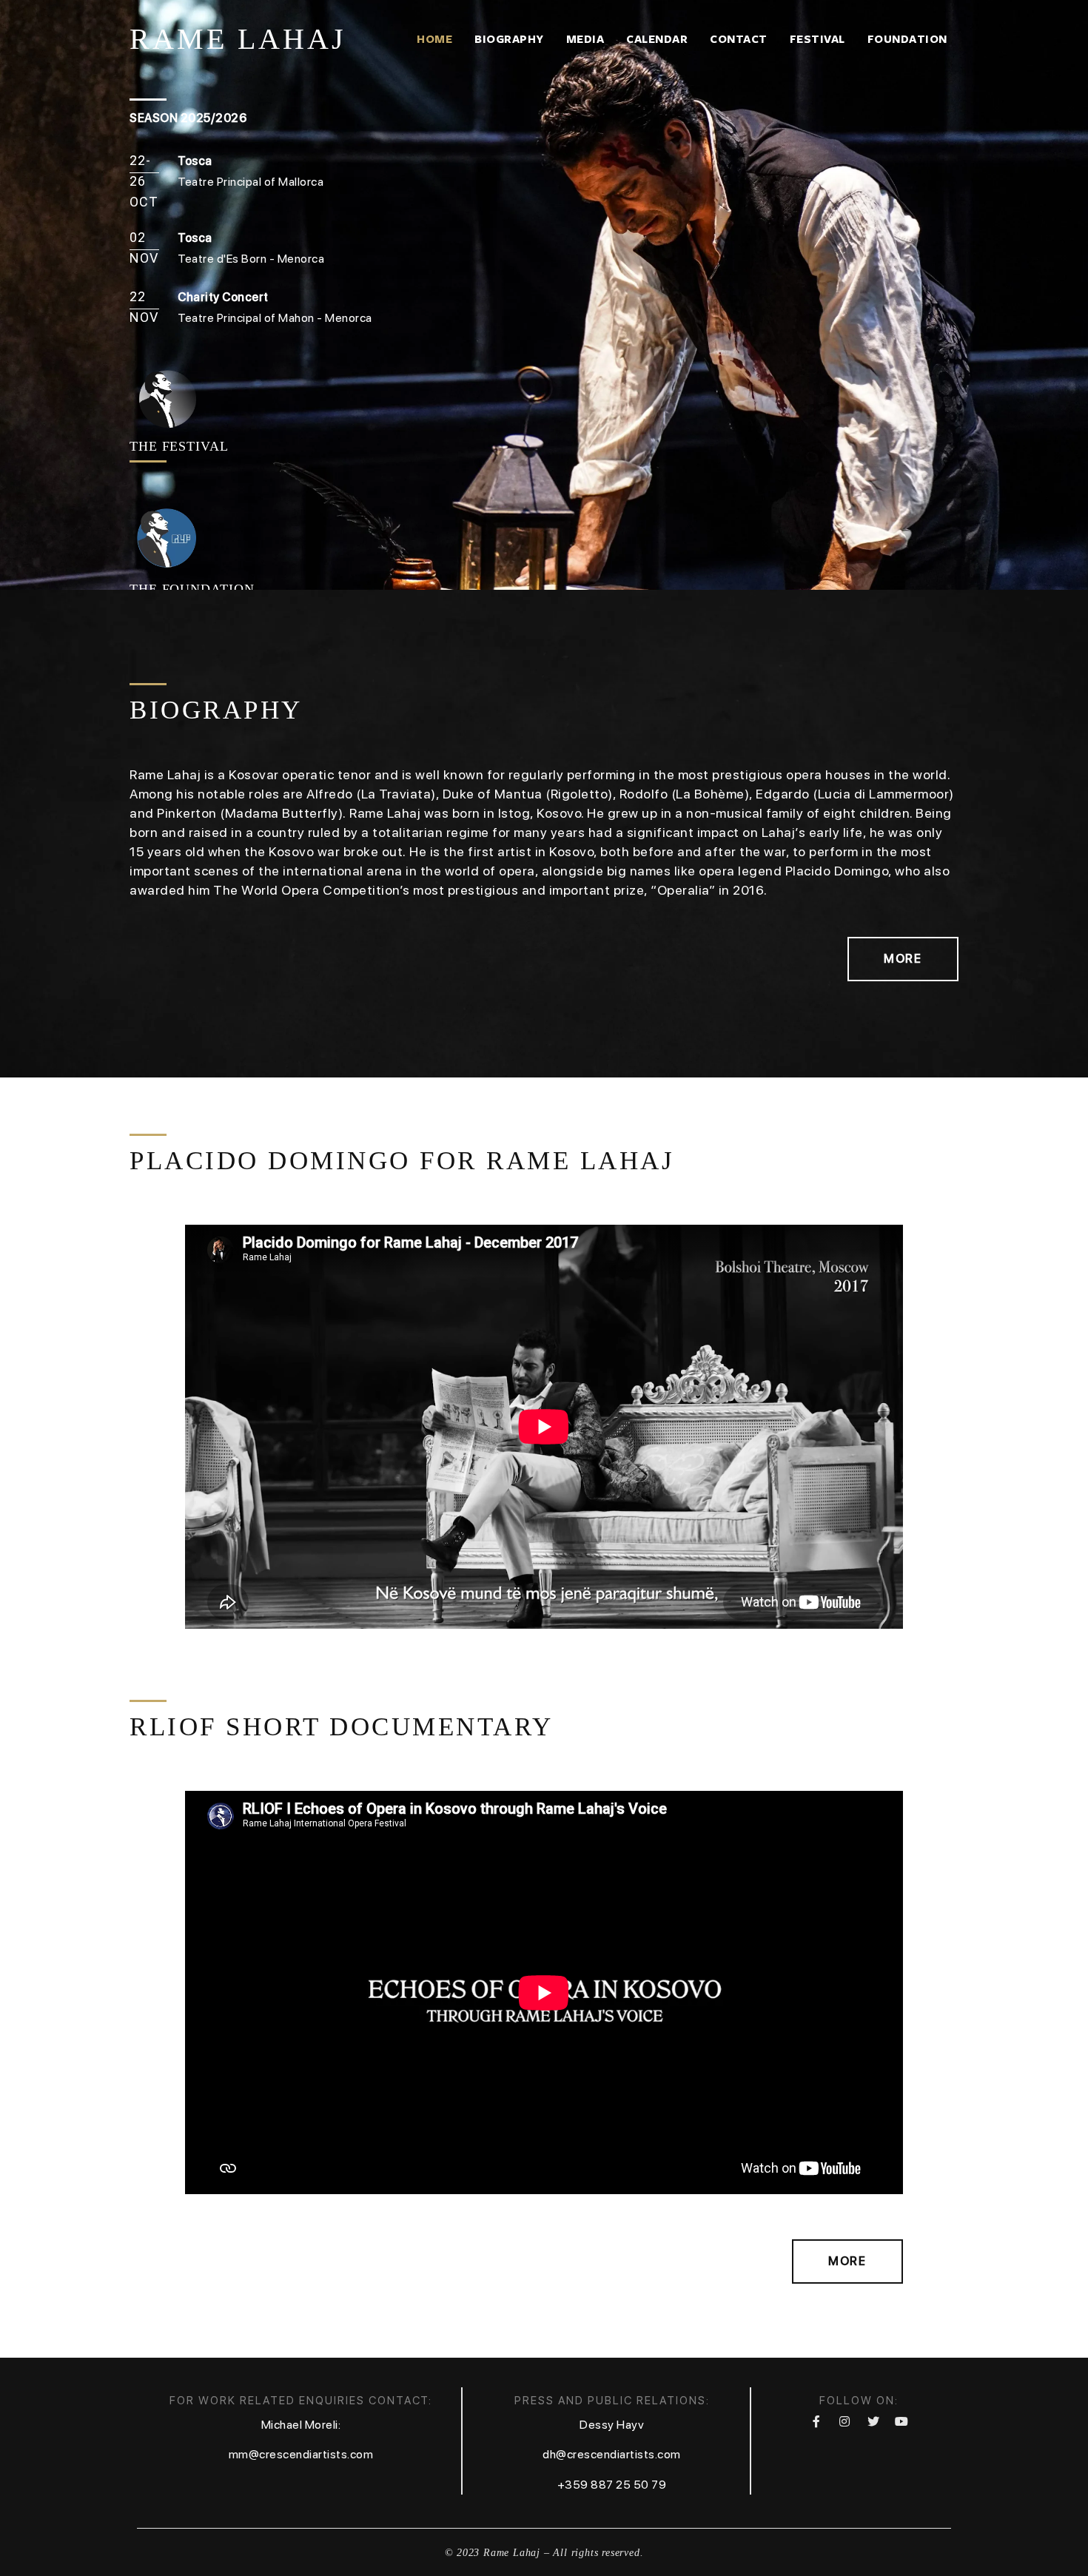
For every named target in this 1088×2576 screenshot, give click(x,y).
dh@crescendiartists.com (612, 2454)
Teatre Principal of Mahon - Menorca (275, 318)
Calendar (657, 39)
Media (585, 39)
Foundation (907, 39)
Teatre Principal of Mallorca (251, 182)
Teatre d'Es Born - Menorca (251, 259)
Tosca (195, 238)
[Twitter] (873, 2421)
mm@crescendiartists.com (301, 2454)
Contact (739, 39)
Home (434, 39)
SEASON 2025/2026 (188, 118)
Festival (817, 39)
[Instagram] (844, 2421)
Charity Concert (223, 297)
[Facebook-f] (816, 2421)
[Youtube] (901, 2421)
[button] (903, 959)
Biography (509, 39)
